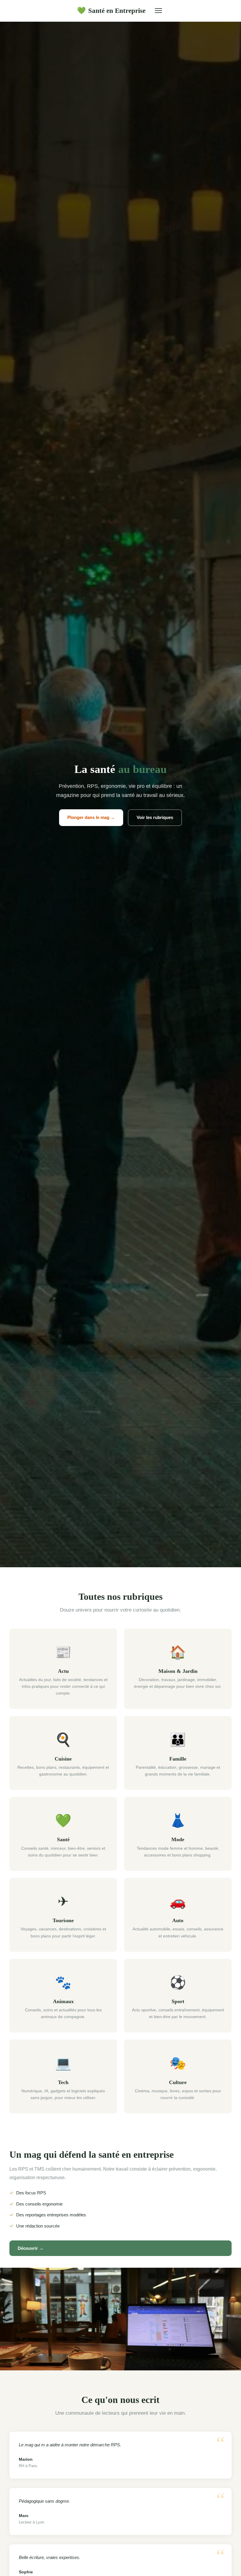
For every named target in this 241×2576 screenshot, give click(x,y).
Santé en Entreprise (111, 11)
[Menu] (158, 11)
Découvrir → (31, 2248)
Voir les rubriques (155, 817)
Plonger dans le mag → (91, 817)
